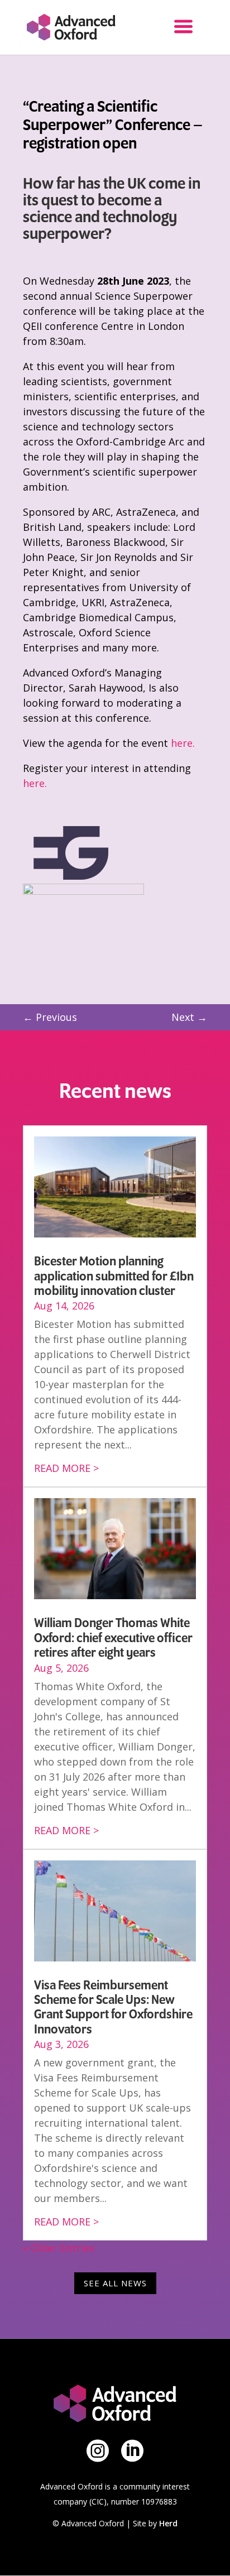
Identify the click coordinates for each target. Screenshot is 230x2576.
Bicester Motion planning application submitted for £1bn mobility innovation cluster (114, 1276)
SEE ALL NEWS (115, 2283)
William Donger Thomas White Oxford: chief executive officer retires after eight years (113, 1638)
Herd (168, 2523)
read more (62, 1468)
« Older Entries (59, 2248)
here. (183, 743)
